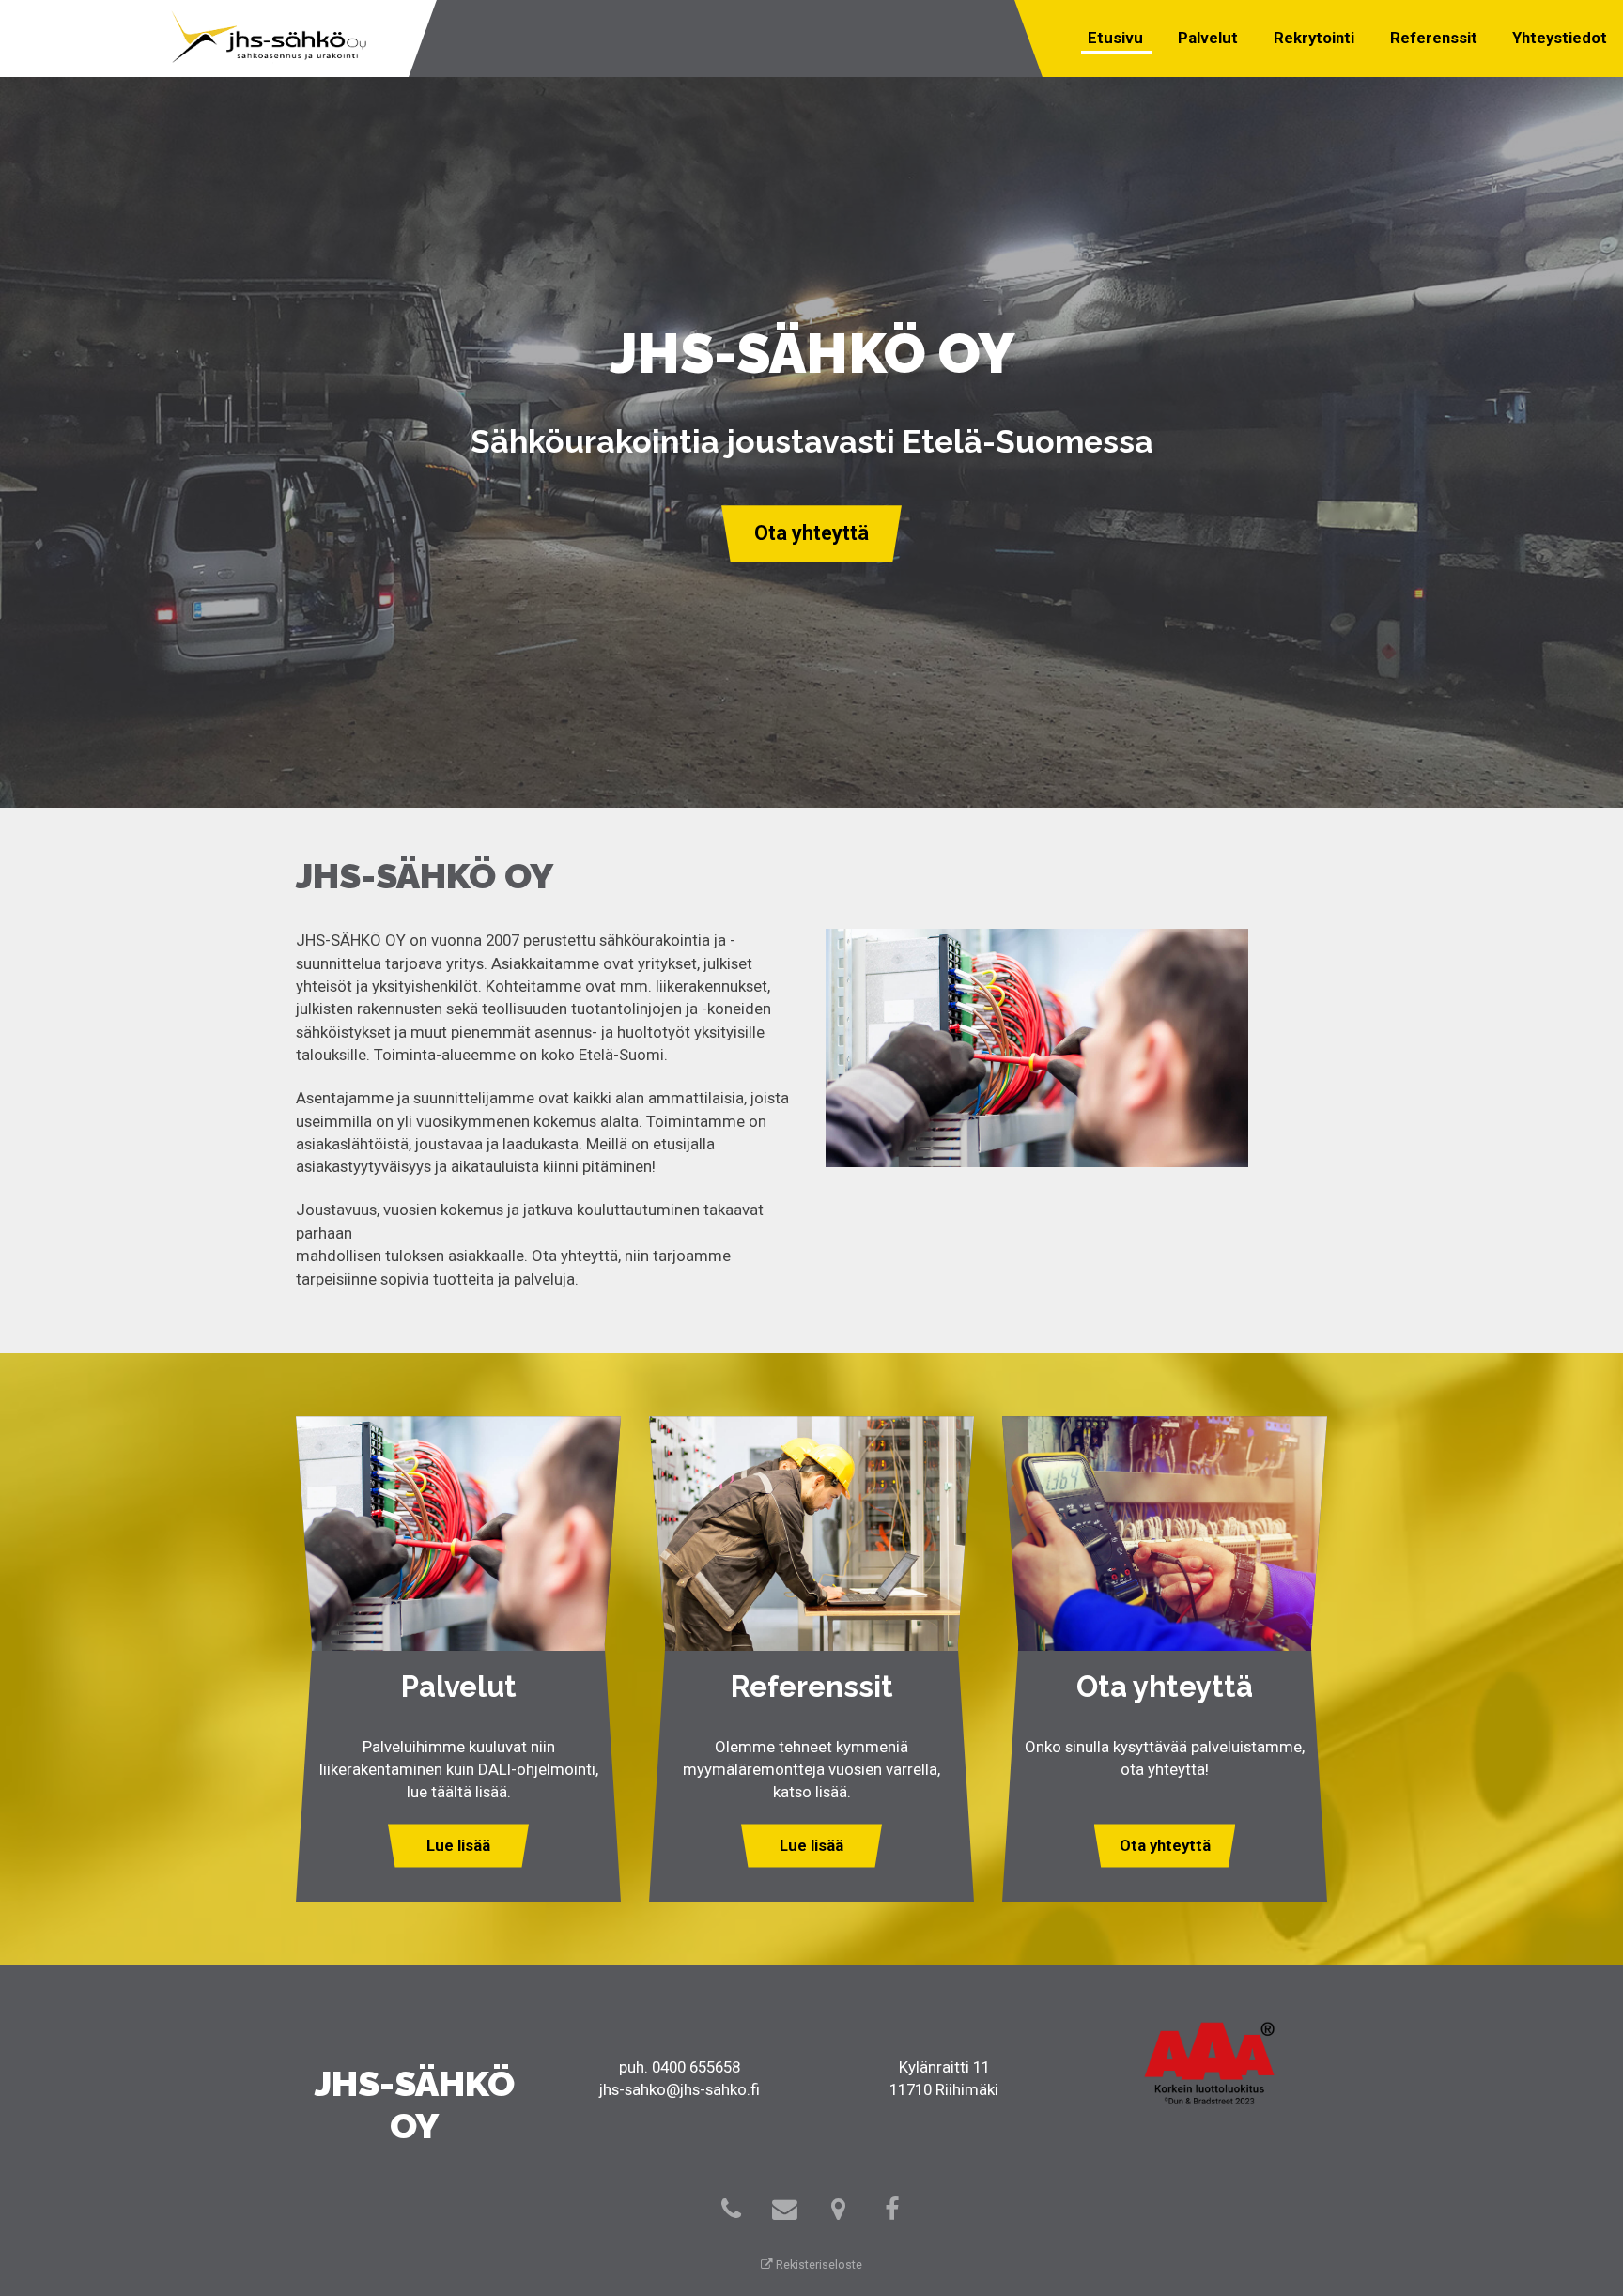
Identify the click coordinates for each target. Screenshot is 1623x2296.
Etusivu (1115, 38)
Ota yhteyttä (811, 533)
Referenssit (1434, 38)
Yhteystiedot (1560, 38)
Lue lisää (458, 1845)
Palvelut (1208, 38)
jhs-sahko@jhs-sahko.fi (680, 2089)
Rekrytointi (1314, 38)
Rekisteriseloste (818, 2265)
